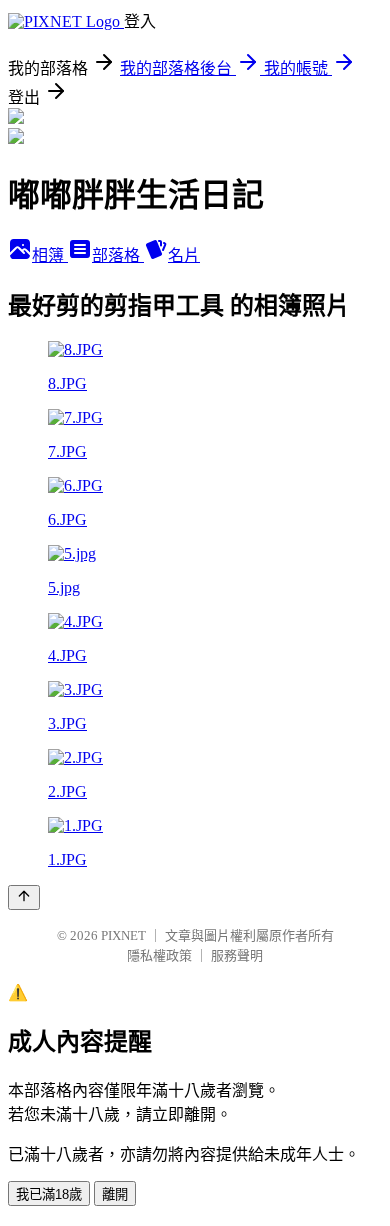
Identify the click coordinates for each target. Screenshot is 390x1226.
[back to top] (24, 897)
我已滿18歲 (49, 1194)
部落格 (118, 255)
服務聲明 (237, 955)
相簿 (50, 255)
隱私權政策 (159, 955)
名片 (184, 255)
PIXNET (123, 935)
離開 (115, 1194)
